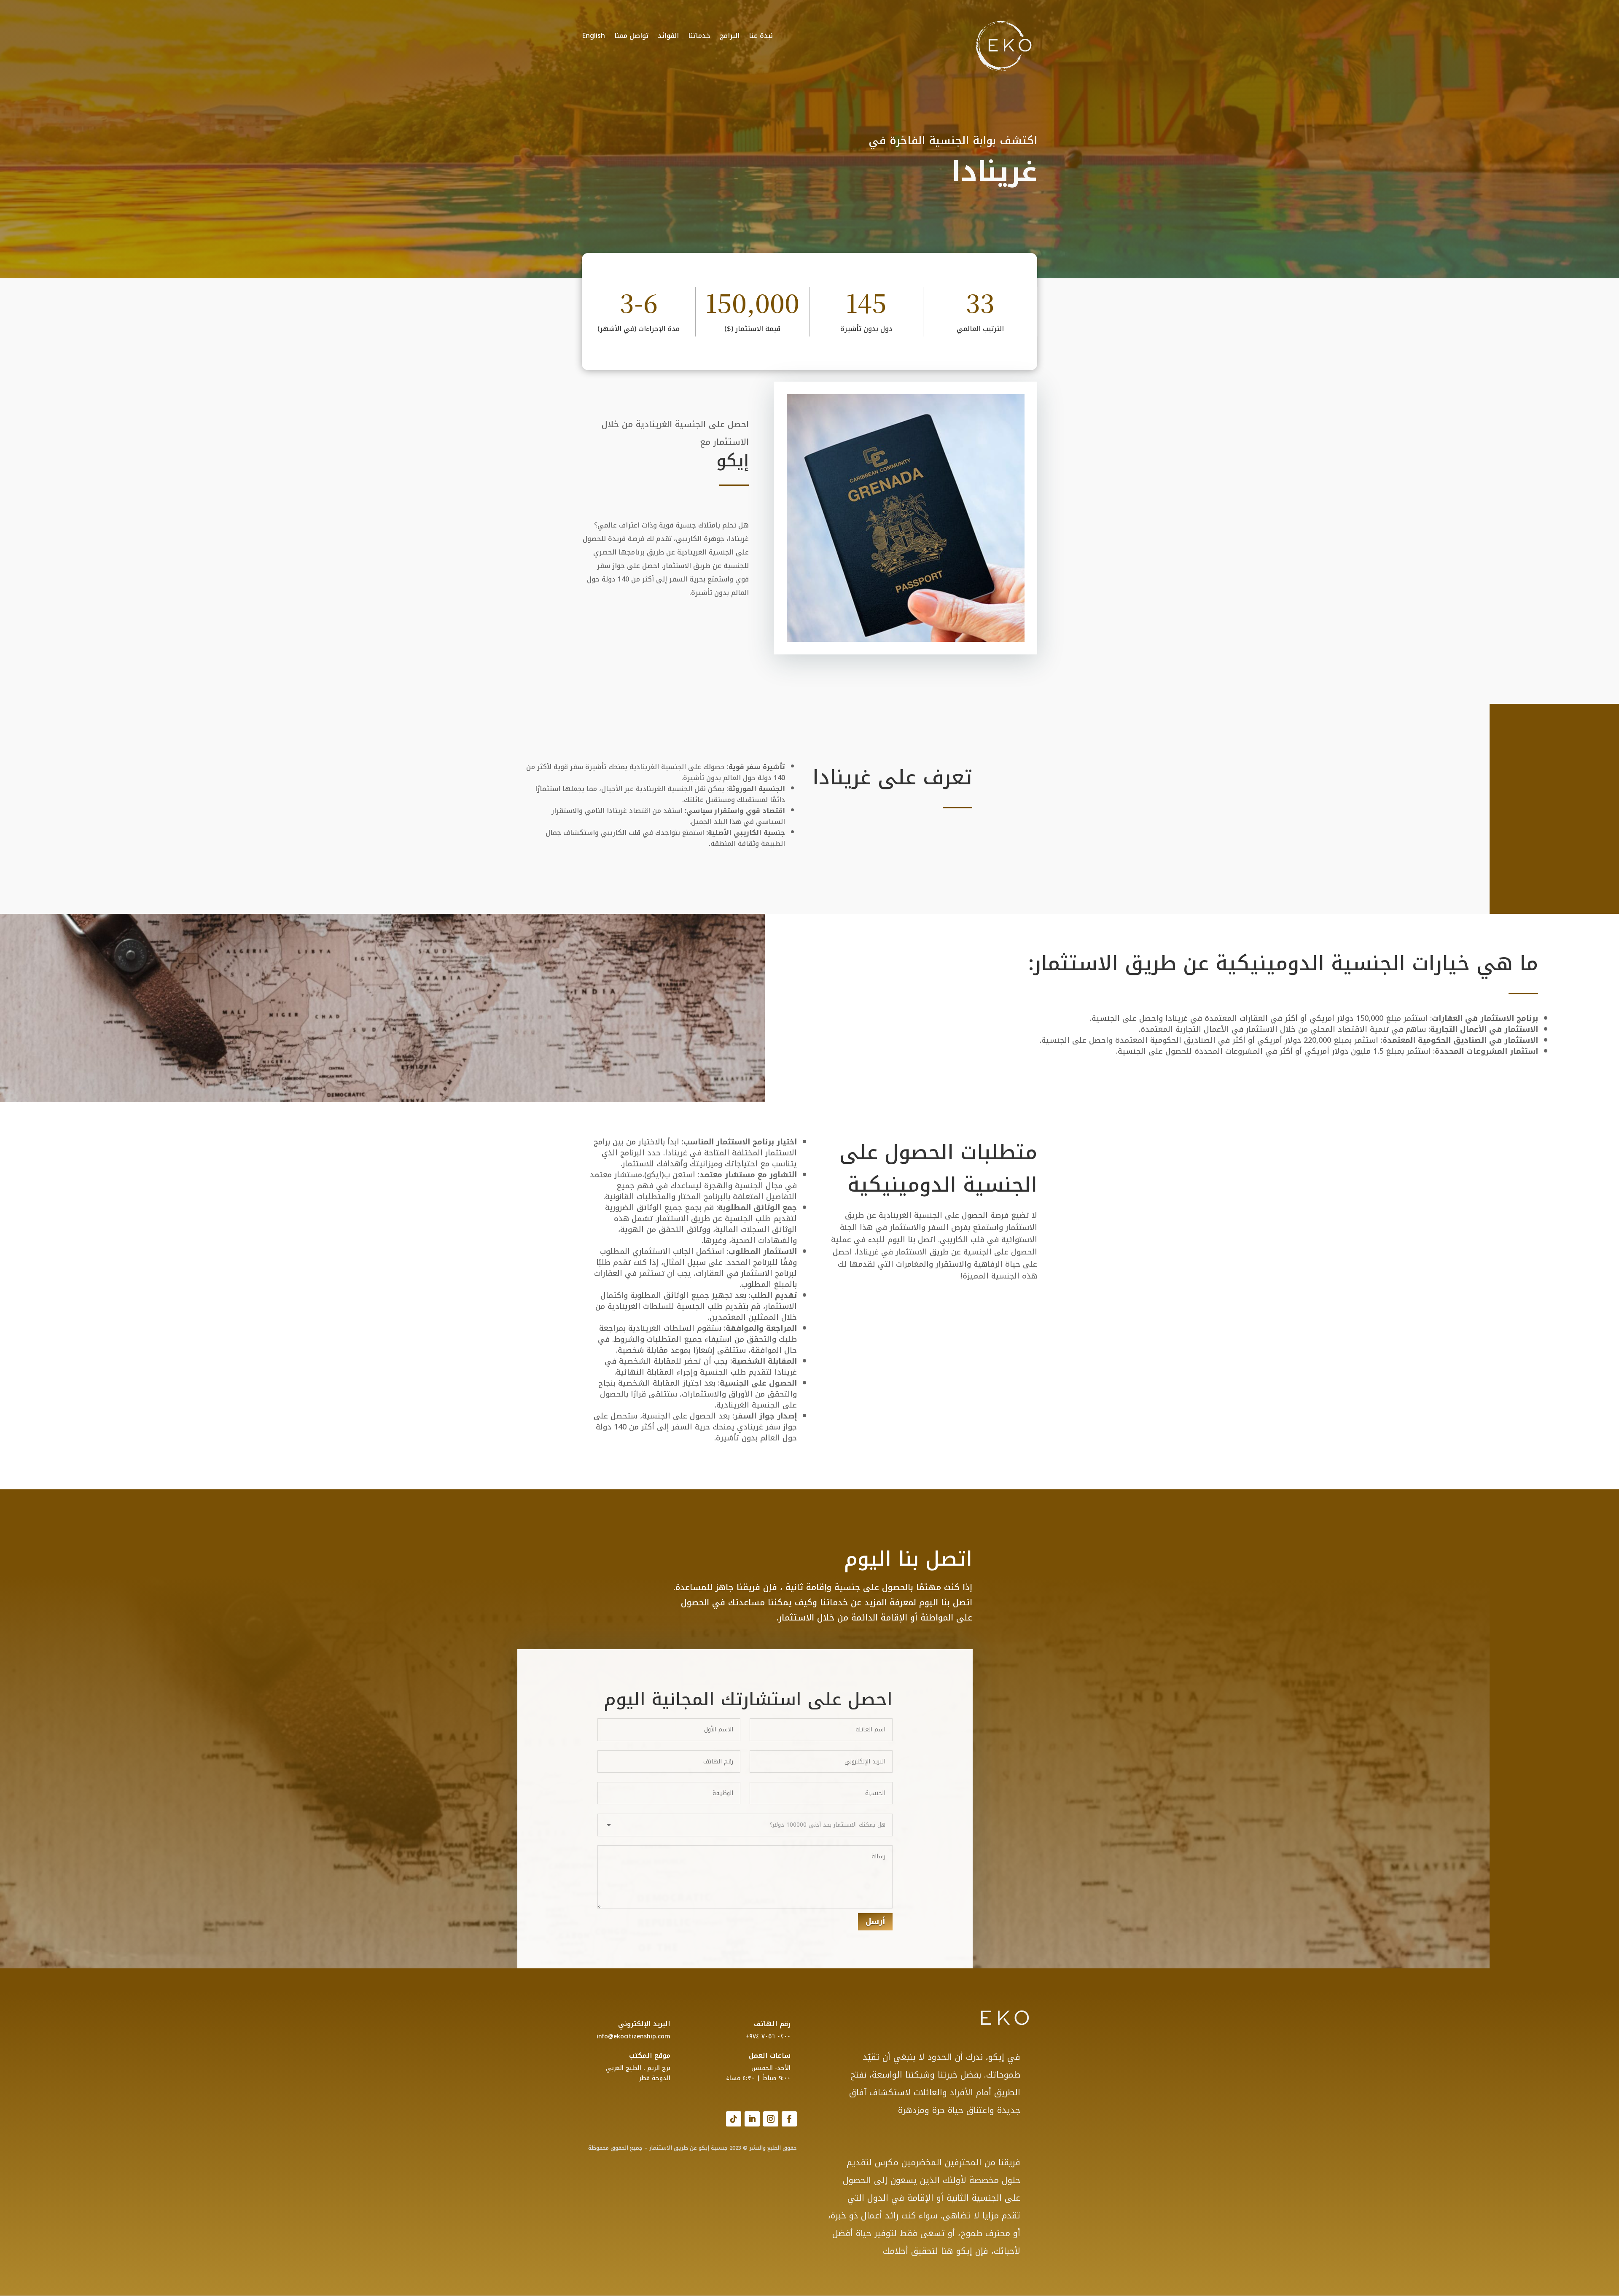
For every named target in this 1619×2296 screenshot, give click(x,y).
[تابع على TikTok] (734, 2119)
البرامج (730, 34)
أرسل (875, 1922)
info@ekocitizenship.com (633, 2036)
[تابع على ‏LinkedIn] (752, 2119)
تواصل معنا (631, 34)
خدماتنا (699, 34)
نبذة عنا (761, 34)
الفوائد (668, 34)
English (593, 34)
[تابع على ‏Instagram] (771, 2119)
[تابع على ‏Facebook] (789, 2119)
